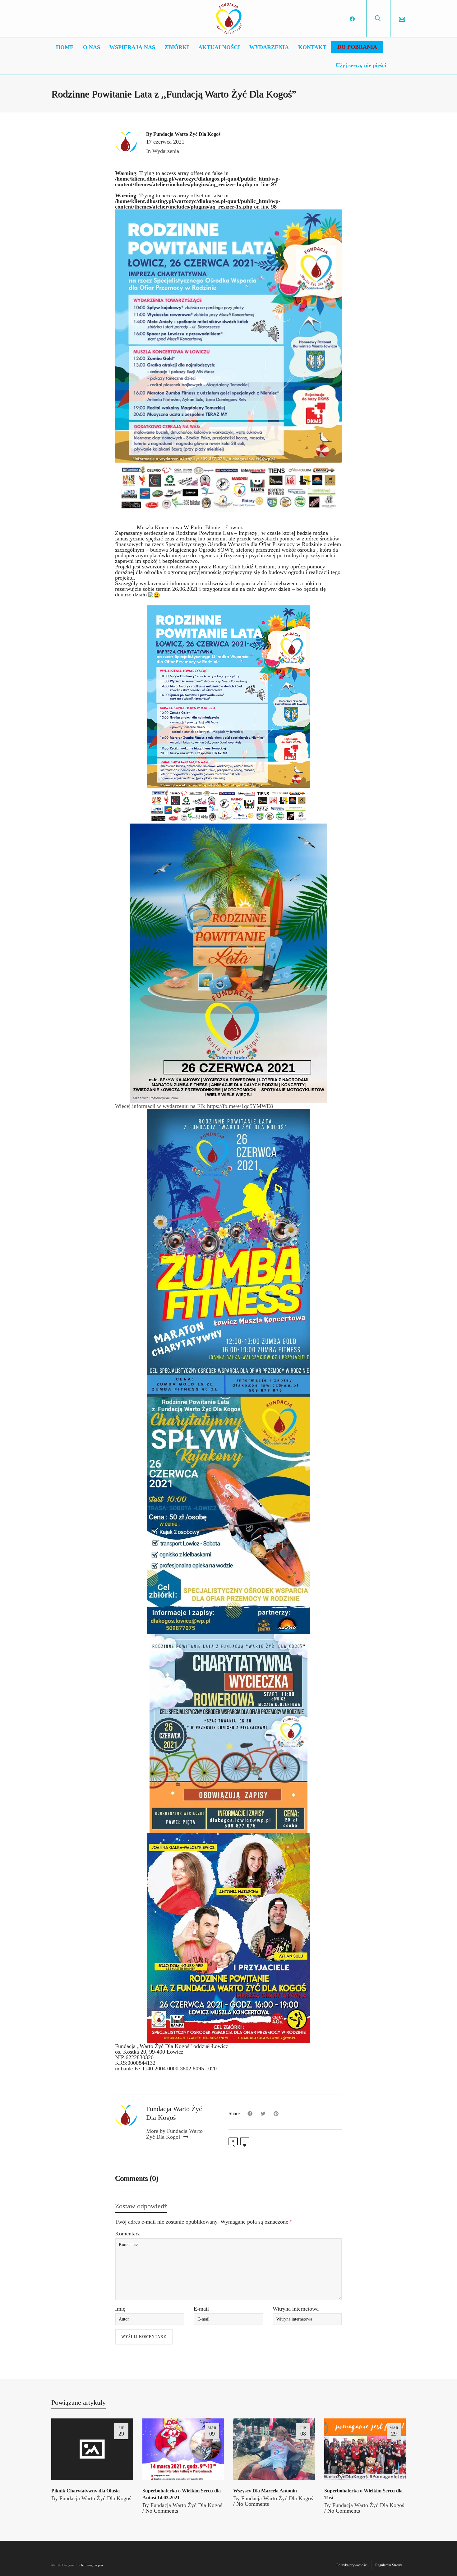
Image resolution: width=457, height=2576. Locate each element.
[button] (228, 857)
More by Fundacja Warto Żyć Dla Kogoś (174, 2134)
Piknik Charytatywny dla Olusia (85, 2491)
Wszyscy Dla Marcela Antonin (265, 2491)
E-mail (201, 2309)
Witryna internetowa (296, 2309)
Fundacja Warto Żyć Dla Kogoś (95, 2498)
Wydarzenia (166, 151)
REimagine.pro (92, 2565)
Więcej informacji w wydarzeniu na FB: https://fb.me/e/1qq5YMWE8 (194, 1106)
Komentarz (127, 2234)
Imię (120, 2309)
